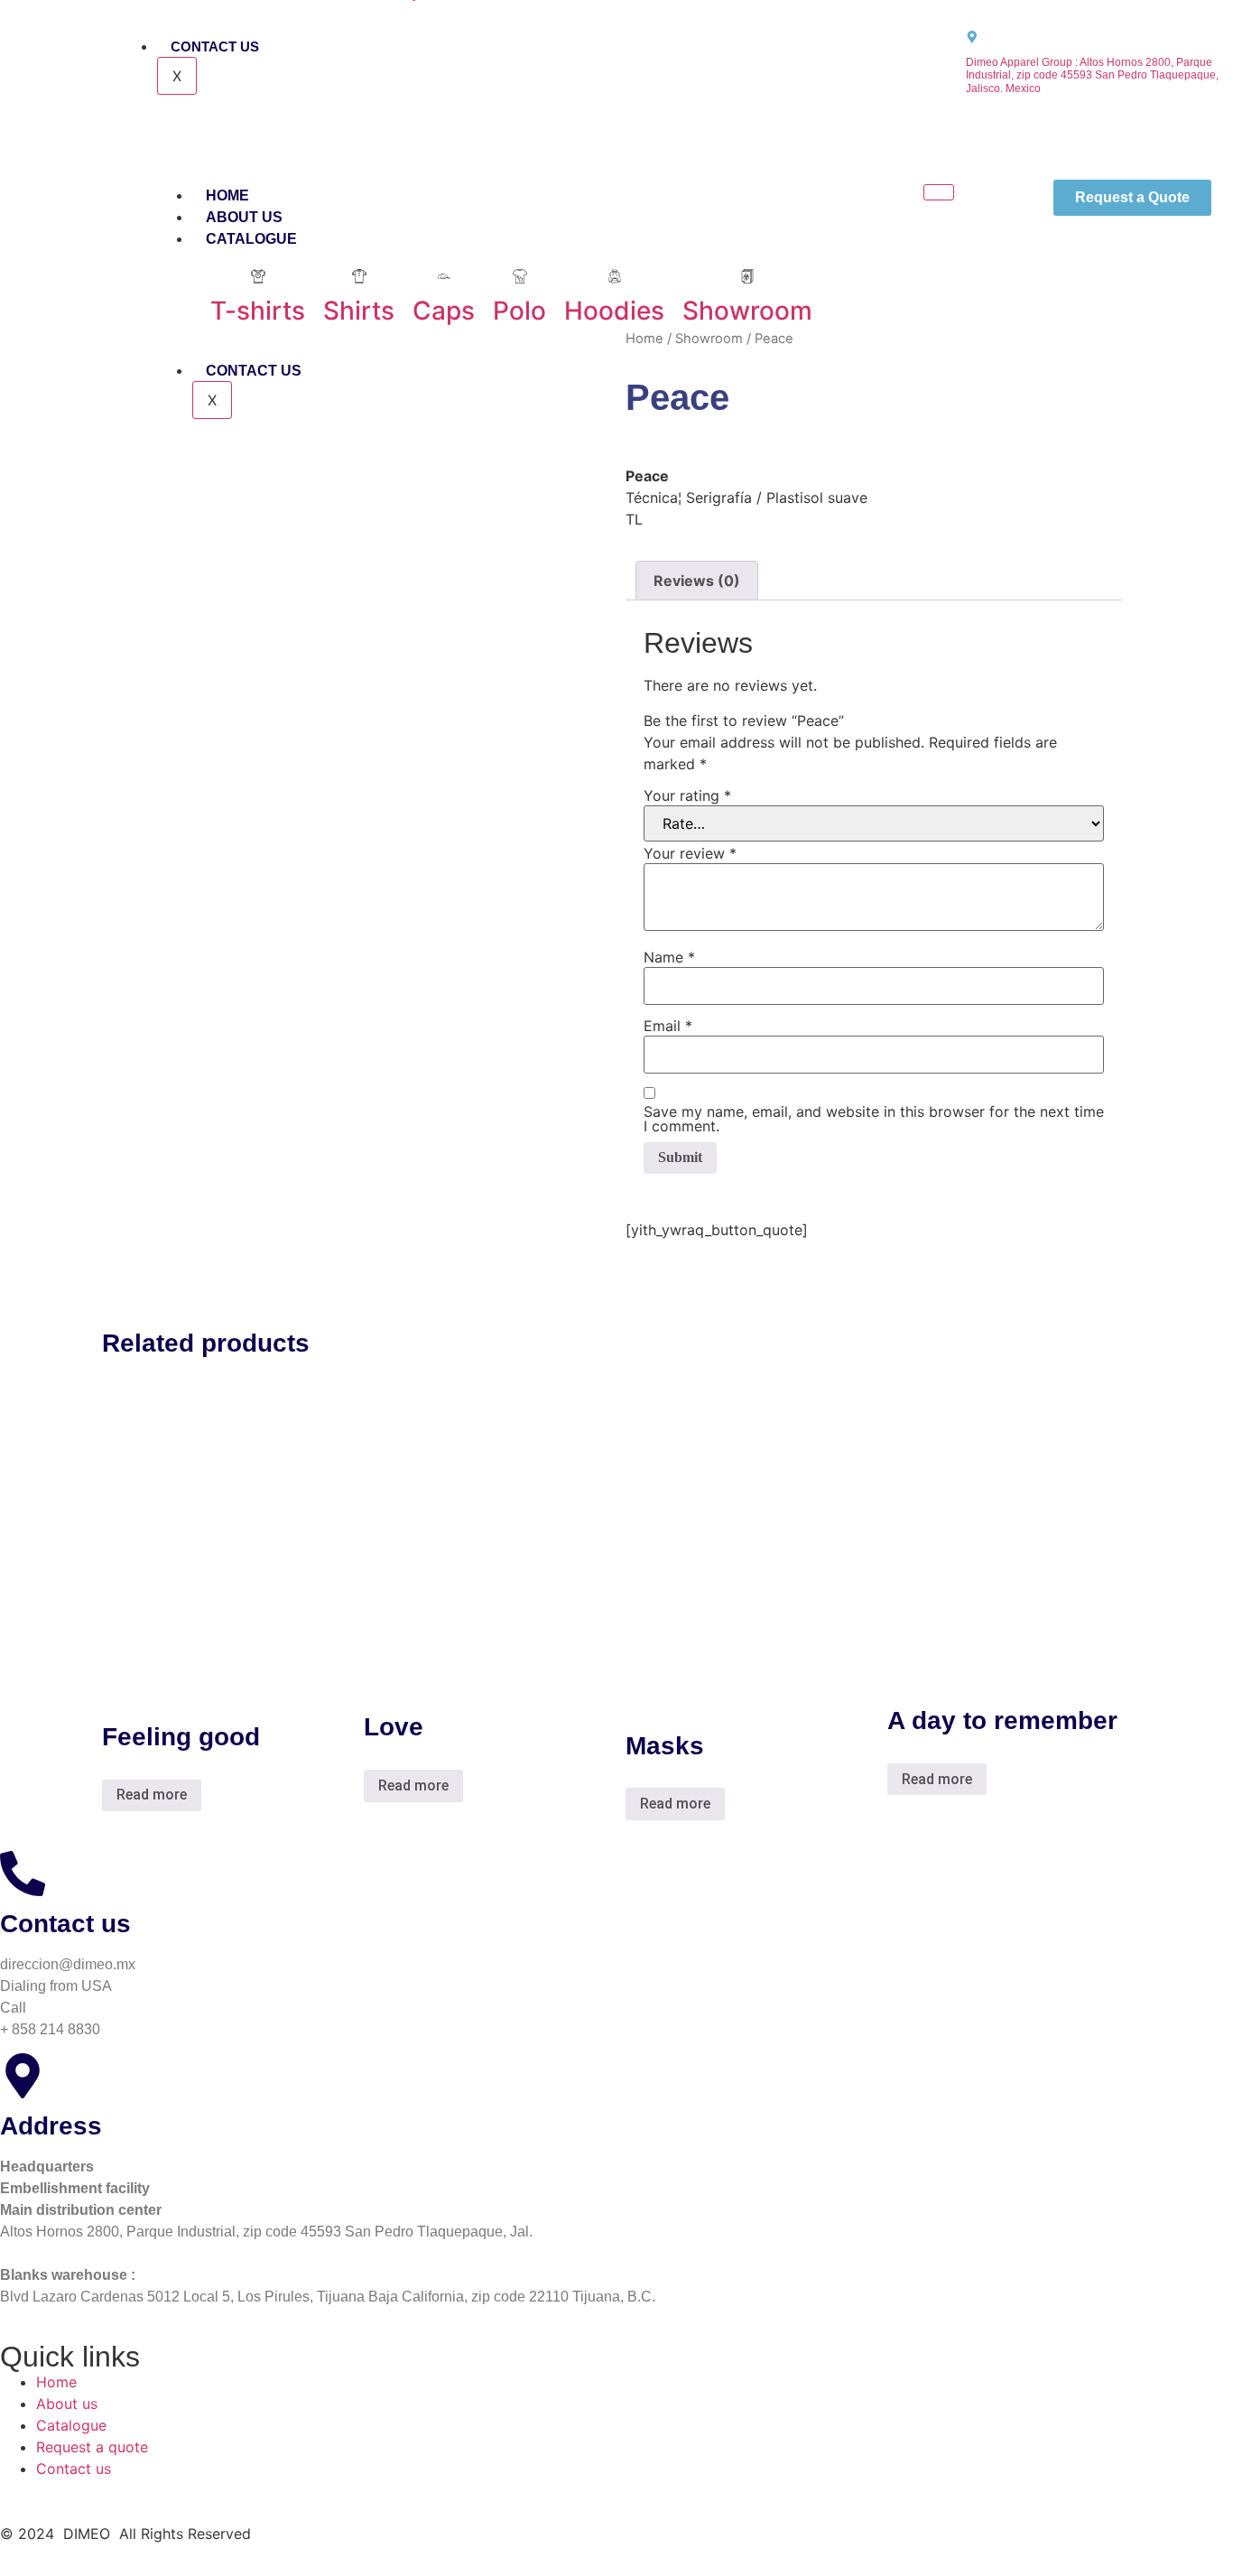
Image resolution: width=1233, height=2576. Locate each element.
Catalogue (251, 239)
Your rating (687, 795)
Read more (152, 1795)
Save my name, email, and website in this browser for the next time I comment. (874, 1119)
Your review (690, 853)
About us (244, 217)
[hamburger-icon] (939, 192)
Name (669, 957)
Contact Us (215, 46)
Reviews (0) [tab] (697, 581)
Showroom (709, 339)
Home (227, 195)
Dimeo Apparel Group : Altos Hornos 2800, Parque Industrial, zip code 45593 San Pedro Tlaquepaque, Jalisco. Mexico (1092, 76)
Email (668, 1026)
